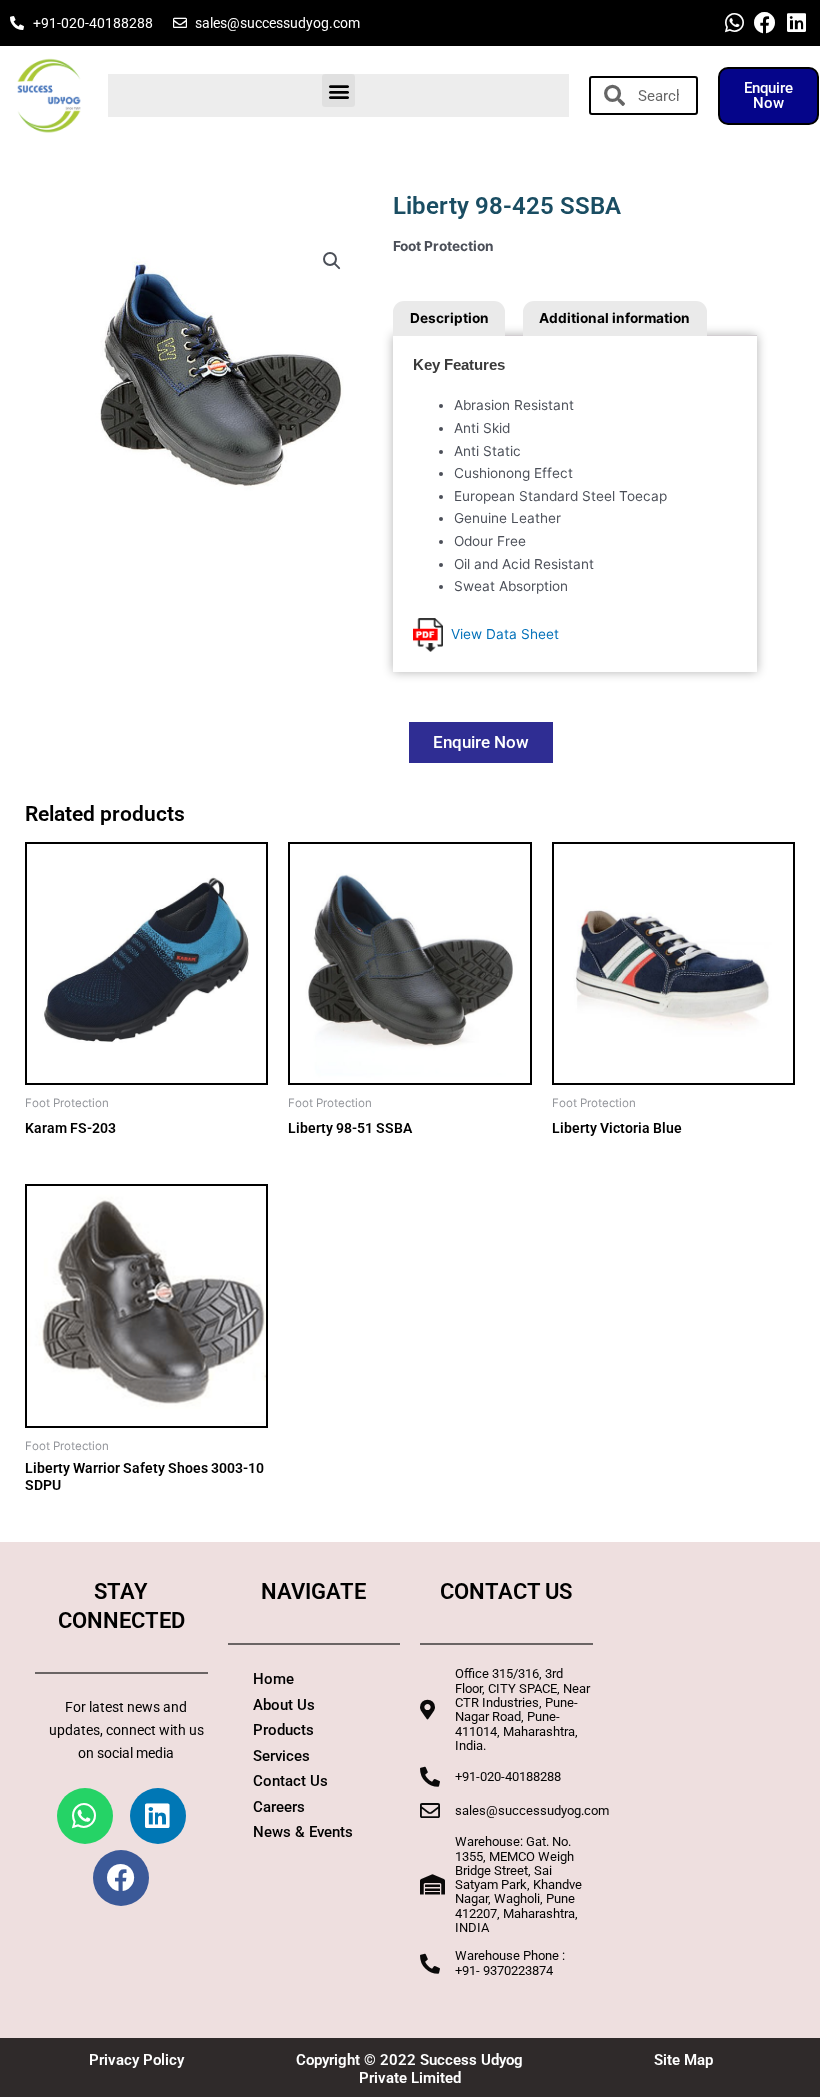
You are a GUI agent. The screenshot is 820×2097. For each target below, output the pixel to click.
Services (281, 1756)
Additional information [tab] (614, 318)
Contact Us (290, 1781)
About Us (284, 1705)
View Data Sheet (501, 634)
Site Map (683, 2060)
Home (273, 1679)
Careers (279, 1807)
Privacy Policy (136, 2060)
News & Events (303, 1832)
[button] (338, 90)
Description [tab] (449, 318)
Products (283, 1730)
